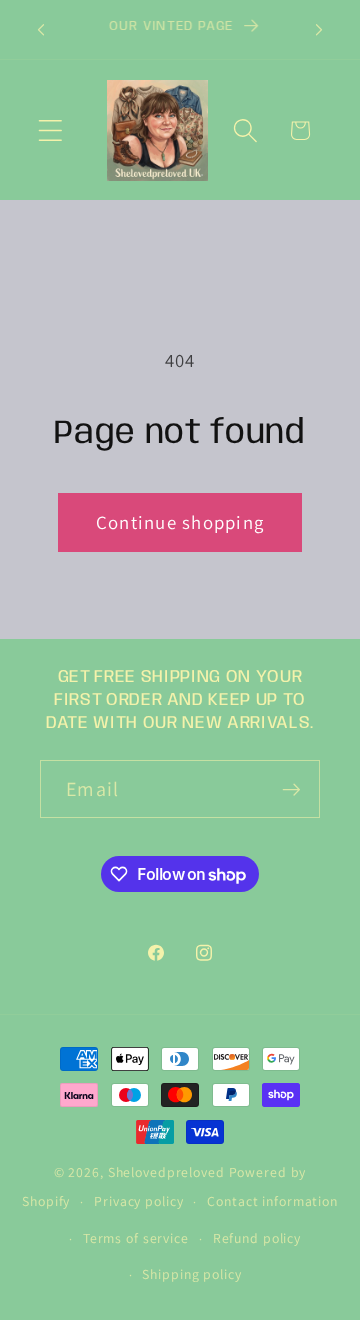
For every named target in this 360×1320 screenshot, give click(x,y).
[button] (50, 130)
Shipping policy (191, 1274)
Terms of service (136, 1238)
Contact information (272, 1201)
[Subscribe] (291, 789)
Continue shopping (180, 522)
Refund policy (257, 1238)
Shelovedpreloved (168, 1172)
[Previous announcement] (41, 30)
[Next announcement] (319, 30)
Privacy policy (138, 1201)
